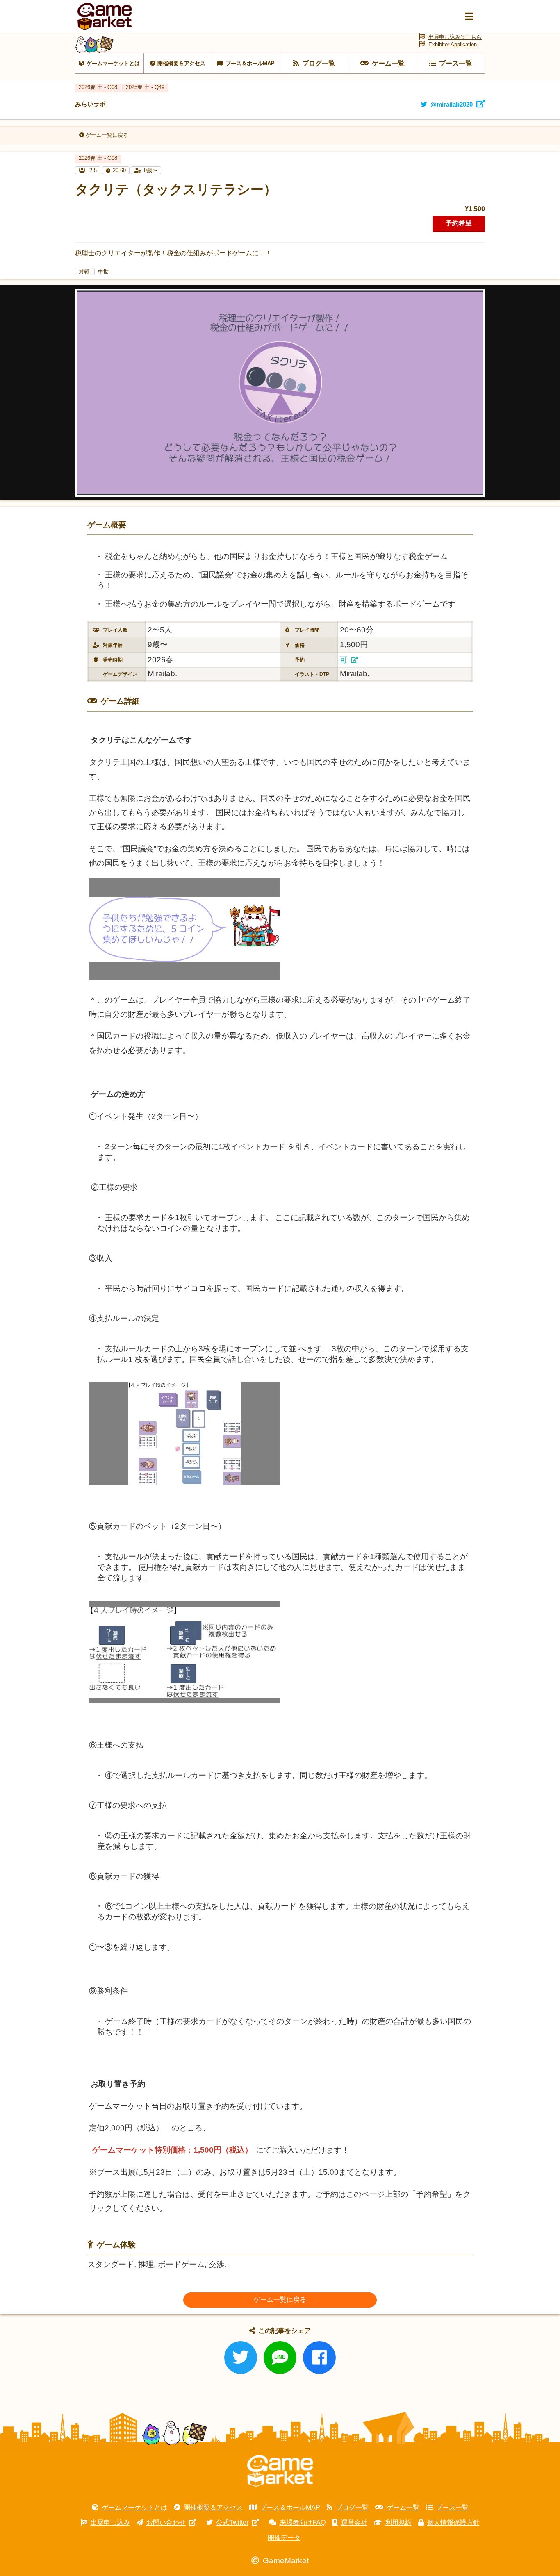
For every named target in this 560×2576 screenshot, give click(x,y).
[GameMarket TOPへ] (280, 2471)
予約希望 (459, 223)
